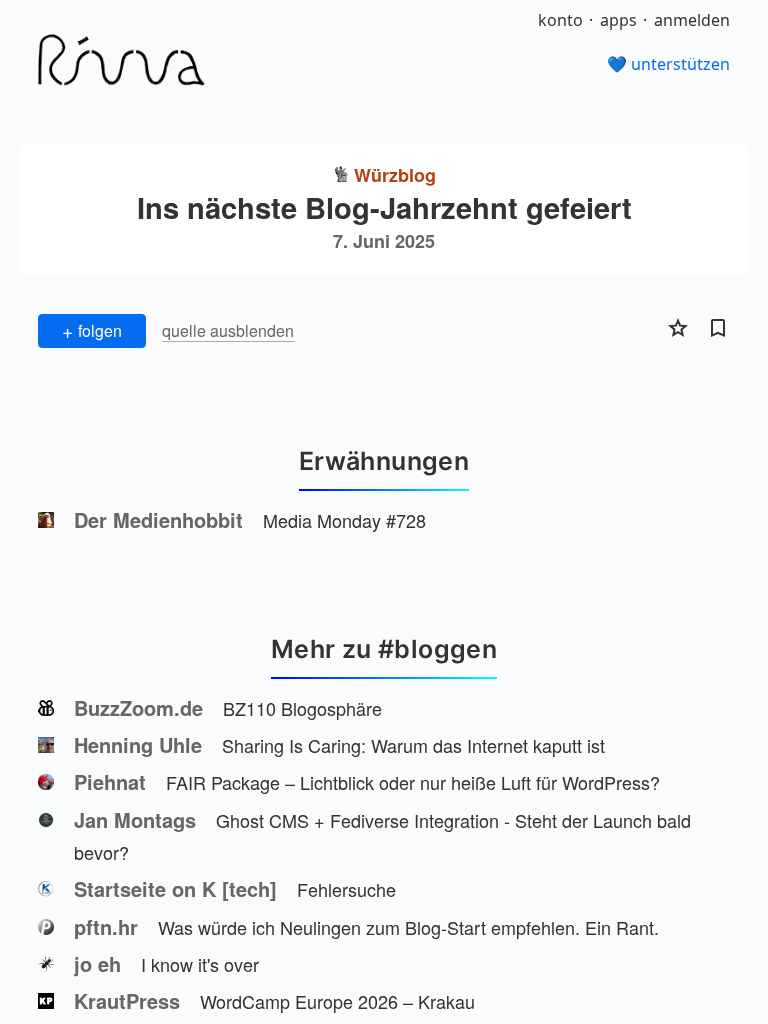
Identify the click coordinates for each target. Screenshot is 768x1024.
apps (618, 20)
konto (560, 20)
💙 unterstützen (668, 64)
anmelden (692, 20)
